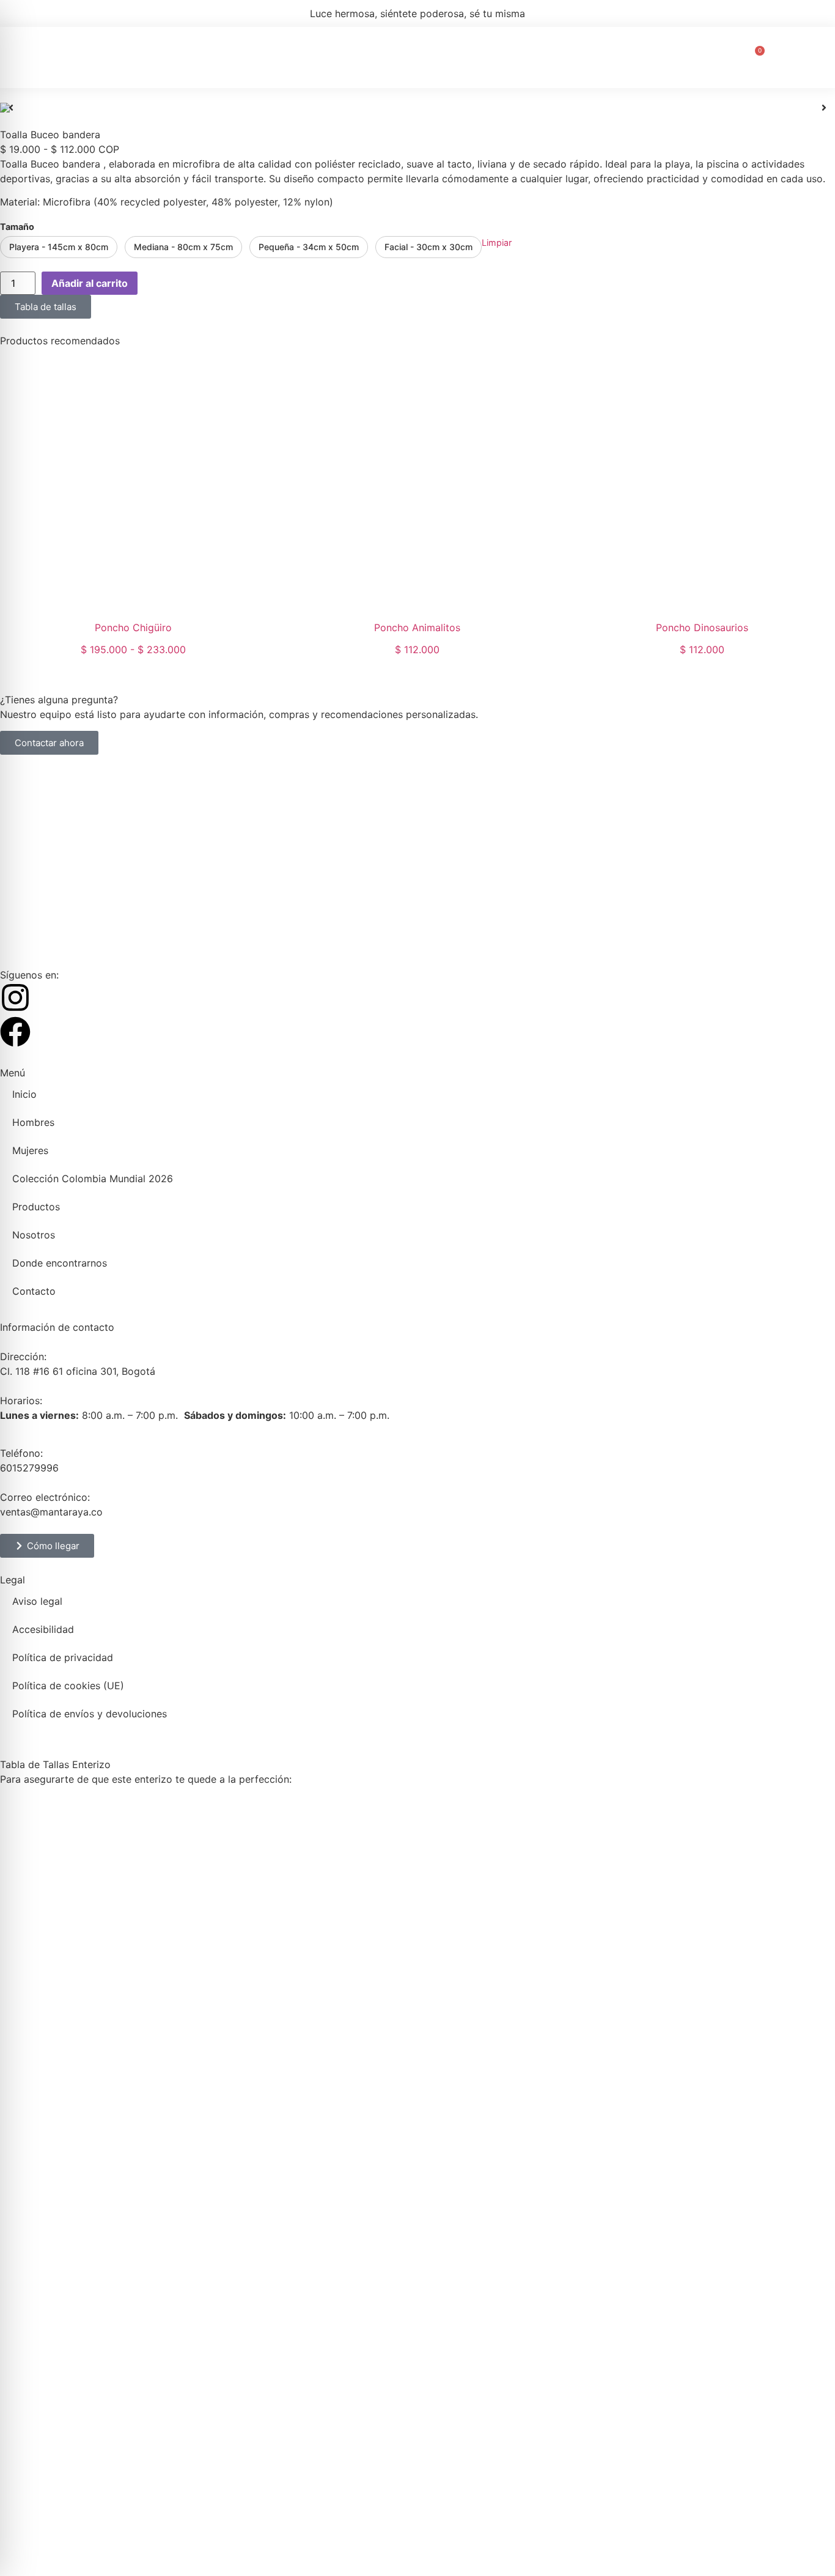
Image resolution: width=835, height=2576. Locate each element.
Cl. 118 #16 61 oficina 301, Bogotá (78, 1371)
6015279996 (29, 1468)
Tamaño (17, 227)
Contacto (700, 57)
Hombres (183, 57)
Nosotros (531, 57)
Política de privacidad (63, 1657)
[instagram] (15, 997)
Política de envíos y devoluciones (90, 1714)
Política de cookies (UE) (68, 1686)
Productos (471, 57)
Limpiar (497, 242)
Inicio (134, 57)
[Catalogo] (417, 108)
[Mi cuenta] (783, 57)
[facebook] (15, 1032)
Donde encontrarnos (615, 57)
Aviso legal (37, 1601)
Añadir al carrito (90, 283)
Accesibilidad (43, 1629)
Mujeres (237, 57)
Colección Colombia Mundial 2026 (351, 57)
